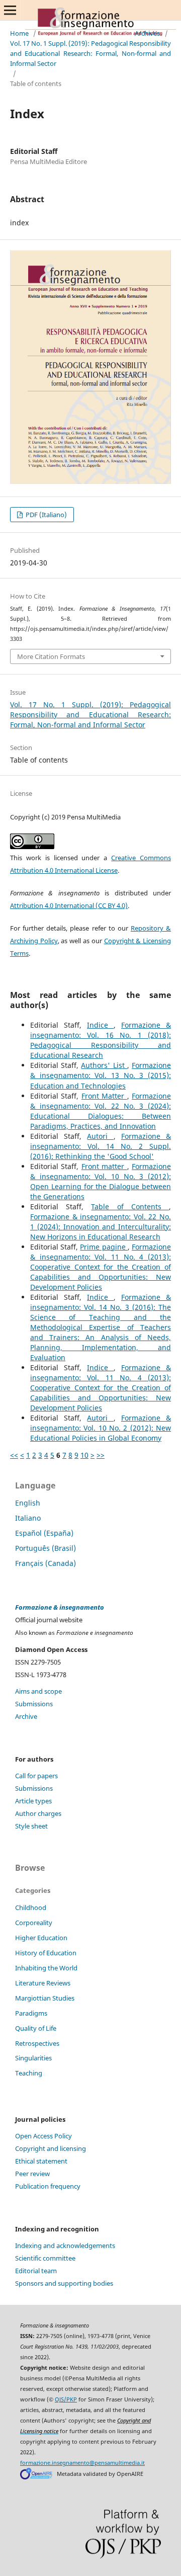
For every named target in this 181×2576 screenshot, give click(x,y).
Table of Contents (130, 1207)
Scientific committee (45, 2258)
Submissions (34, 1704)
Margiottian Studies (45, 1998)
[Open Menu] (10, 10)
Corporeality (34, 1923)
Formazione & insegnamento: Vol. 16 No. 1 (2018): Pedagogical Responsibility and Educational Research (101, 1040)
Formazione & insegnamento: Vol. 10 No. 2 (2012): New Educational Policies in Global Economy (101, 1428)
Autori (100, 1136)
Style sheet (31, 1826)
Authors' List (104, 1065)
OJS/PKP (66, 2399)
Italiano (28, 1518)
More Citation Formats (51, 656)
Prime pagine (104, 1247)
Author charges (38, 1813)
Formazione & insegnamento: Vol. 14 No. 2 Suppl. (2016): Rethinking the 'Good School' (101, 1146)
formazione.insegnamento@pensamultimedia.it (82, 2463)
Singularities (33, 2058)
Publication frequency (48, 2186)
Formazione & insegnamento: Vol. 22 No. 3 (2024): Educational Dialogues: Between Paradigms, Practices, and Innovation (101, 1111)
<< (14, 1455)
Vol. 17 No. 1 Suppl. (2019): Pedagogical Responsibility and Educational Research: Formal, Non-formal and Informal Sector (90, 53)
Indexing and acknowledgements (65, 2246)
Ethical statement (41, 2161)
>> (101, 1455)
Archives (147, 33)
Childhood (31, 1907)
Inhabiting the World (46, 1968)
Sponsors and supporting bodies (64, 2283)
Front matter (104, 1166)
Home (19, 33)
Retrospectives (37, 2043)
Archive (26, 1716)
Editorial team (36, 2271)
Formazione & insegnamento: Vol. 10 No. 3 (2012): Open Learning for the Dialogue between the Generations (101, 1181)
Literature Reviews (43, 1983)
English (28, 1503)
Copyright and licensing (51, 2148)
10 (84, 1455)
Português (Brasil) (46, 1548)
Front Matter (104, 1096)
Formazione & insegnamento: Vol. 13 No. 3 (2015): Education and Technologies (101, 1075)
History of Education (46, 1953)
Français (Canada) (46, 1563)
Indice (100, 1025)
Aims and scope (38, 1691)
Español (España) (44, 1533)
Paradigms (31, 2013)
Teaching (29, 2073)
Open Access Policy (43, 2136)
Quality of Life (36, 2028)
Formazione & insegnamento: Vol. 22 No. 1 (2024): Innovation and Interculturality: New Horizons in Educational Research (101, 1227)
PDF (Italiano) (46, 515)
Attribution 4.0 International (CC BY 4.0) (69, 905)
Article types (33, 1801)
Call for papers (36, 1776)
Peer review (32, 2174)
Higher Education (41, 1938)
